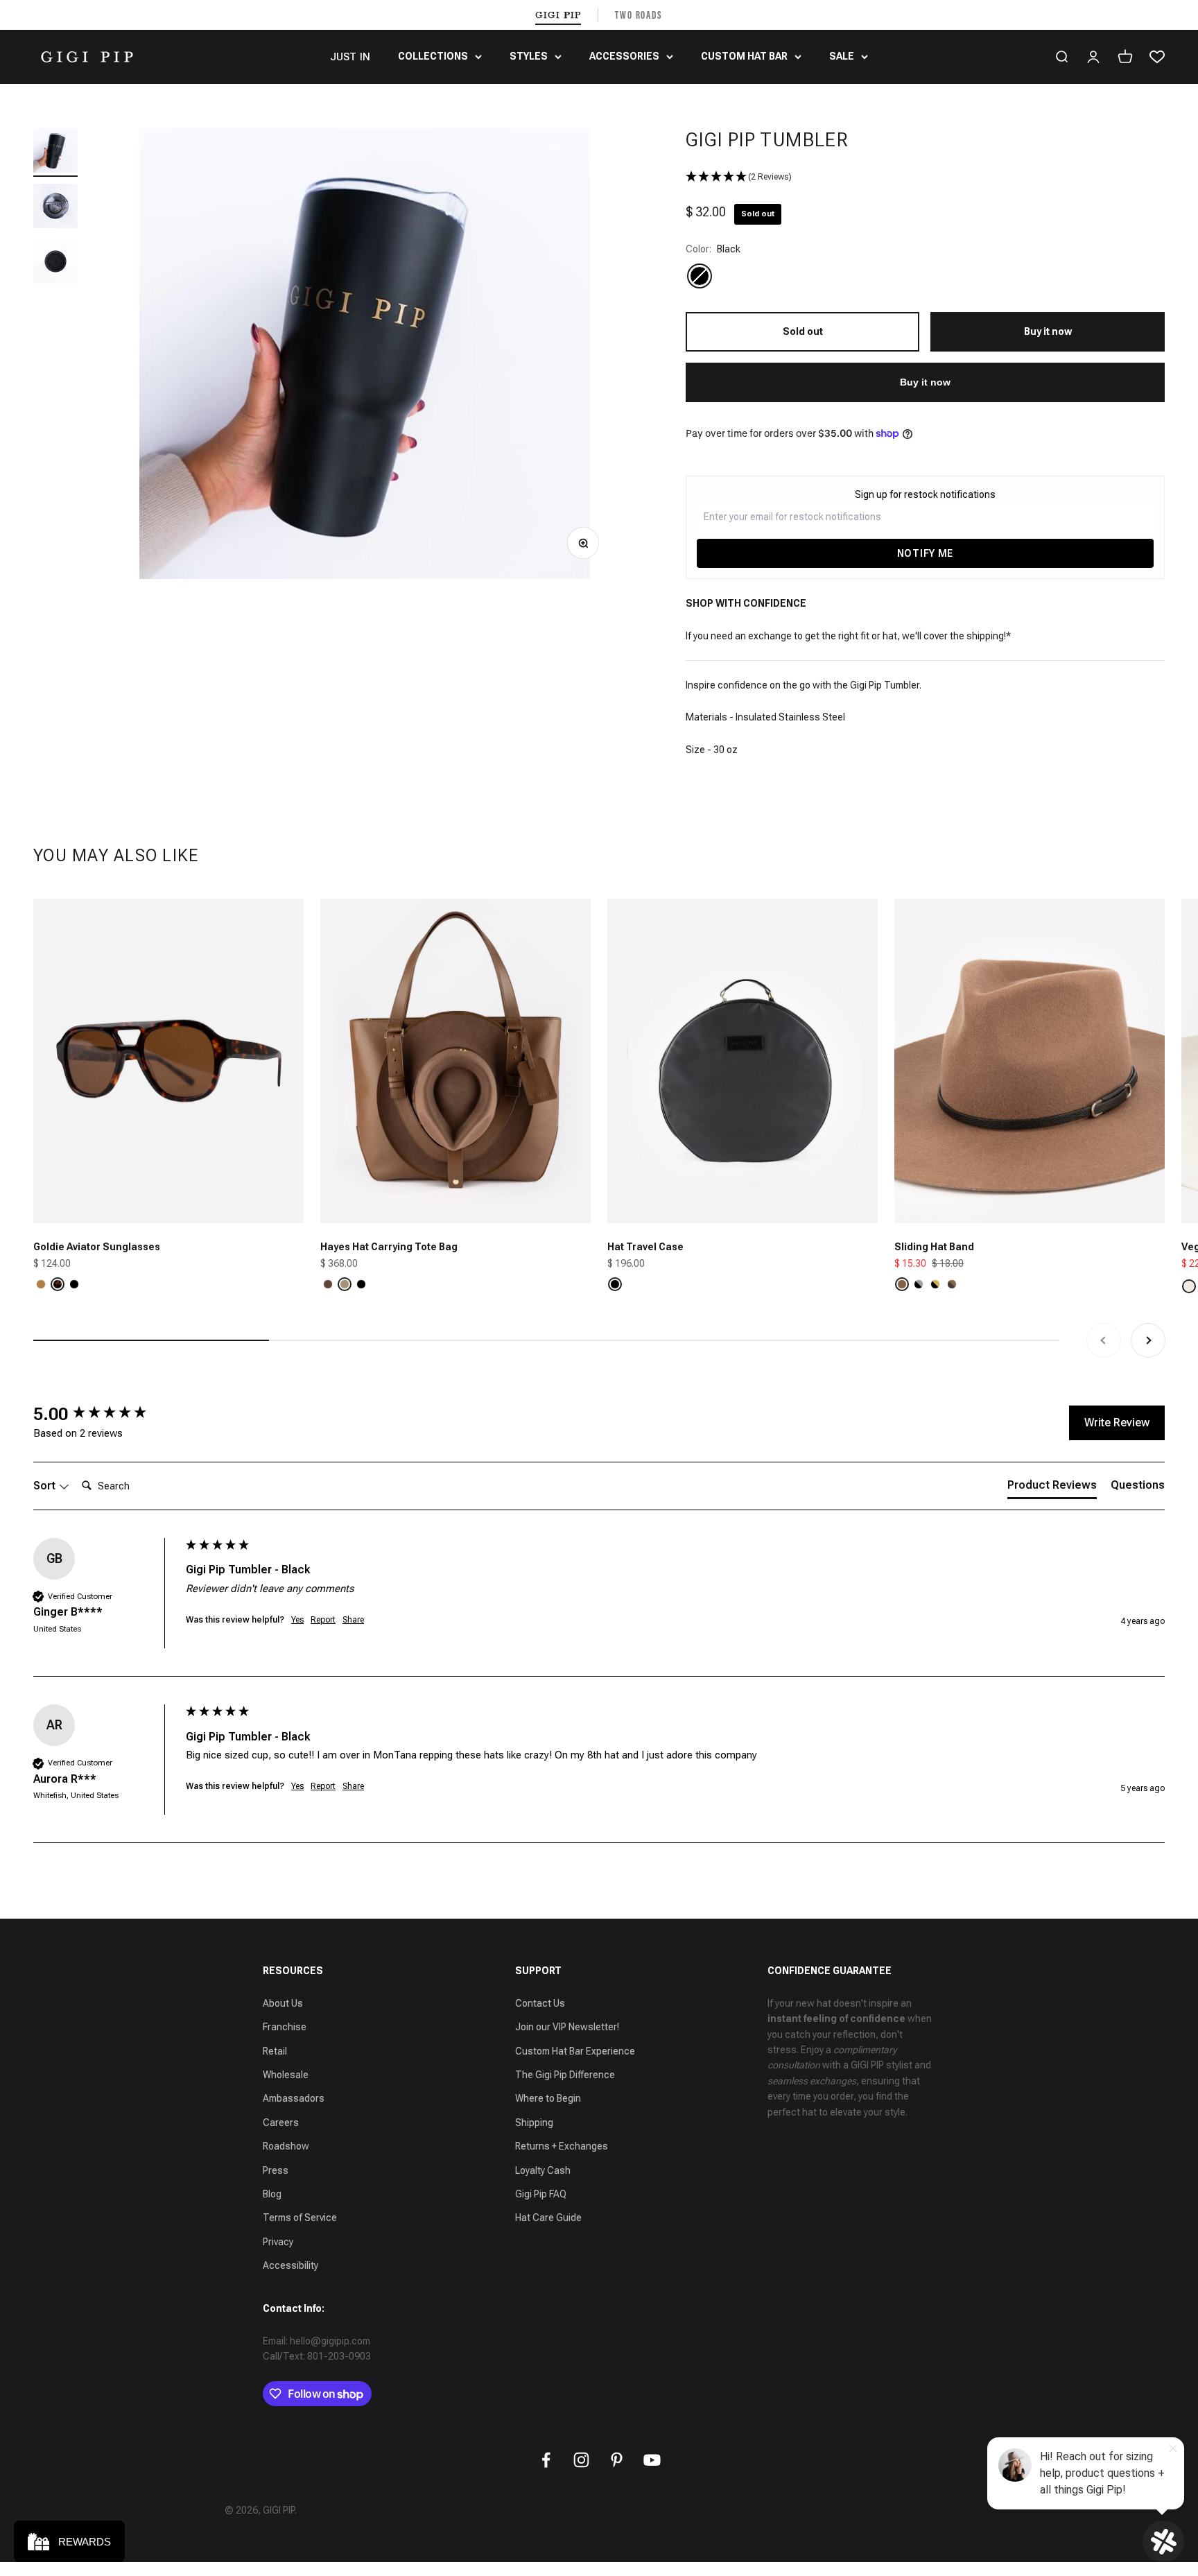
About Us (283, 2003)
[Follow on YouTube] (652, 2460)
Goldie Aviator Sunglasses (97, 1247)
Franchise (285, 2027)
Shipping (534, 2123)
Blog (272, 2194)
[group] (106, 1414)
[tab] (1052, 1488)
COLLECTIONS (433, 56)
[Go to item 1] (55, 153)
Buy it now (925, 382)
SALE (842, 56)
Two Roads (639, 15)
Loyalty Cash (543, 2170)
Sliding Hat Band (934, 1247)
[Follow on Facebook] (546, 2460)
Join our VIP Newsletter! (567, 2027)
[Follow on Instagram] (581, 2460)
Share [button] (353, 1620)
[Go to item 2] (55, 208)
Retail (275, 2051)
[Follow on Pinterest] (617, 2460)
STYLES (529, 56)
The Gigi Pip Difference (565, 2075)
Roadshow (286, 2146)
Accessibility (290, 2265)
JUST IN (350, 57)
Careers (281, 2123)
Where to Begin (548, 2098)
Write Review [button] (1117, 1423)
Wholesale (286, 2075)
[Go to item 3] (55, 263)
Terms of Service (300, 2218)
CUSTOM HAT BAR (744, 56)
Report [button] (323, 1620)
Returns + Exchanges (562, 2146)
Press (276, 2170)
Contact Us (540, 2003)
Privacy (278, 2242)
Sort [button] (46, 1486)
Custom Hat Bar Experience (575, 2051)
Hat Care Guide (548, 2218)
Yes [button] (297, 1620)
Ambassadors (294, 2098)
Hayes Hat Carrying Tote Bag (389, 1247)
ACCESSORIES (624, 56)
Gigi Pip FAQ (541, 2194)
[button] (925, 177)
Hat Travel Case (645, 1247)
